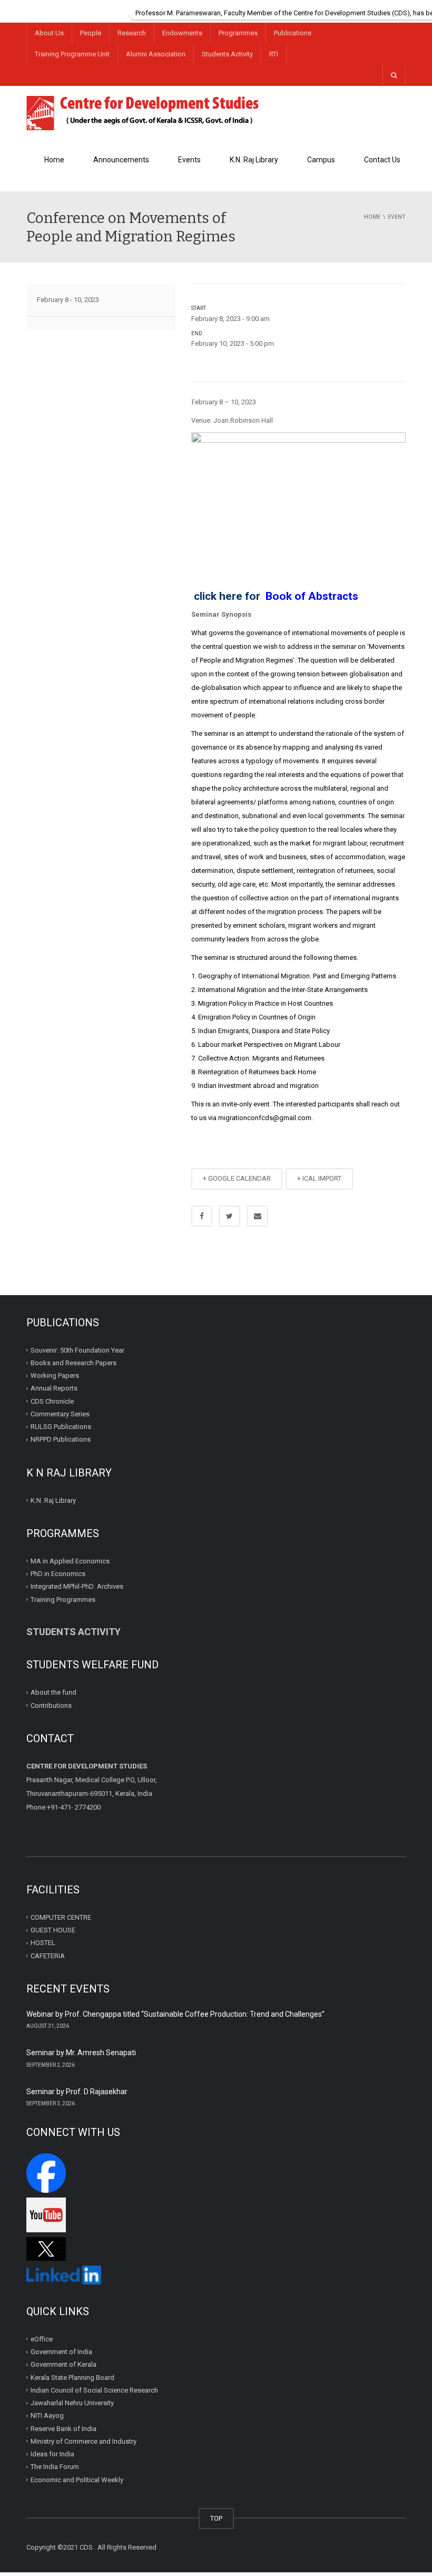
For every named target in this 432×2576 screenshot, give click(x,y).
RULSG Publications (61, 1427)
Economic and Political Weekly (77, 2479)
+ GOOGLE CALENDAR (237, 1178)
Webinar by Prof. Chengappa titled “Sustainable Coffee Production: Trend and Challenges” (175, 2014)
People (91, 33)
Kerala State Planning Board (72, 2377)
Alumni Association (156, 54)
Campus (321, 160)
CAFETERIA (48, 1956)
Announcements (121, 160)
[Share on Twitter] (230, 1216)
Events (189, 160)
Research (132, 33)
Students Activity (227, 54)
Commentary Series (60, 1414)
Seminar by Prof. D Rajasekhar (77, 2092)
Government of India (61, 2352)
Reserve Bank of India (63, 2428)
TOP (216, 2518)
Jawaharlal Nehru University (72, 2403)
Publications (293, 33)
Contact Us (382, 160)
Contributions (52, 1705)
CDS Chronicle (52, 1401)
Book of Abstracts (312, 596)
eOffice (42, 2339)
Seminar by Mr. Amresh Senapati (81, 2053)
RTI (274, 54)
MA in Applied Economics (70, 1561)
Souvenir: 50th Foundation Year (77, 1350)
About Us (49, 33)
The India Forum (55, 2467)
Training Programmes (63, 1600)
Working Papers (55, 1376)
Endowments (182, 33)
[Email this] (258, 1216)
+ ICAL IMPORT (319, 1178)
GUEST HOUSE (53, 1930)
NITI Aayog (47, 2415)
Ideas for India (52, 2454)
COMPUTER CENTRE (61, 1917)
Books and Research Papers (73, 1363)
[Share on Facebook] (202, 1216)
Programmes (238, 33)
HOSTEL (43, 1943)
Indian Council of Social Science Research (94, 2390)
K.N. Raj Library (254, 160)
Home (54, 160)
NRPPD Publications (61, 1439)
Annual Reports (54, 1388)
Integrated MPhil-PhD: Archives (77, 1586)
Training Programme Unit (72, 54)
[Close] (424, 8)
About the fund (53, 1692)
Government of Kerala (63, 2364)
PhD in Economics (58, 1574)
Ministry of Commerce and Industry (84, 2441)
